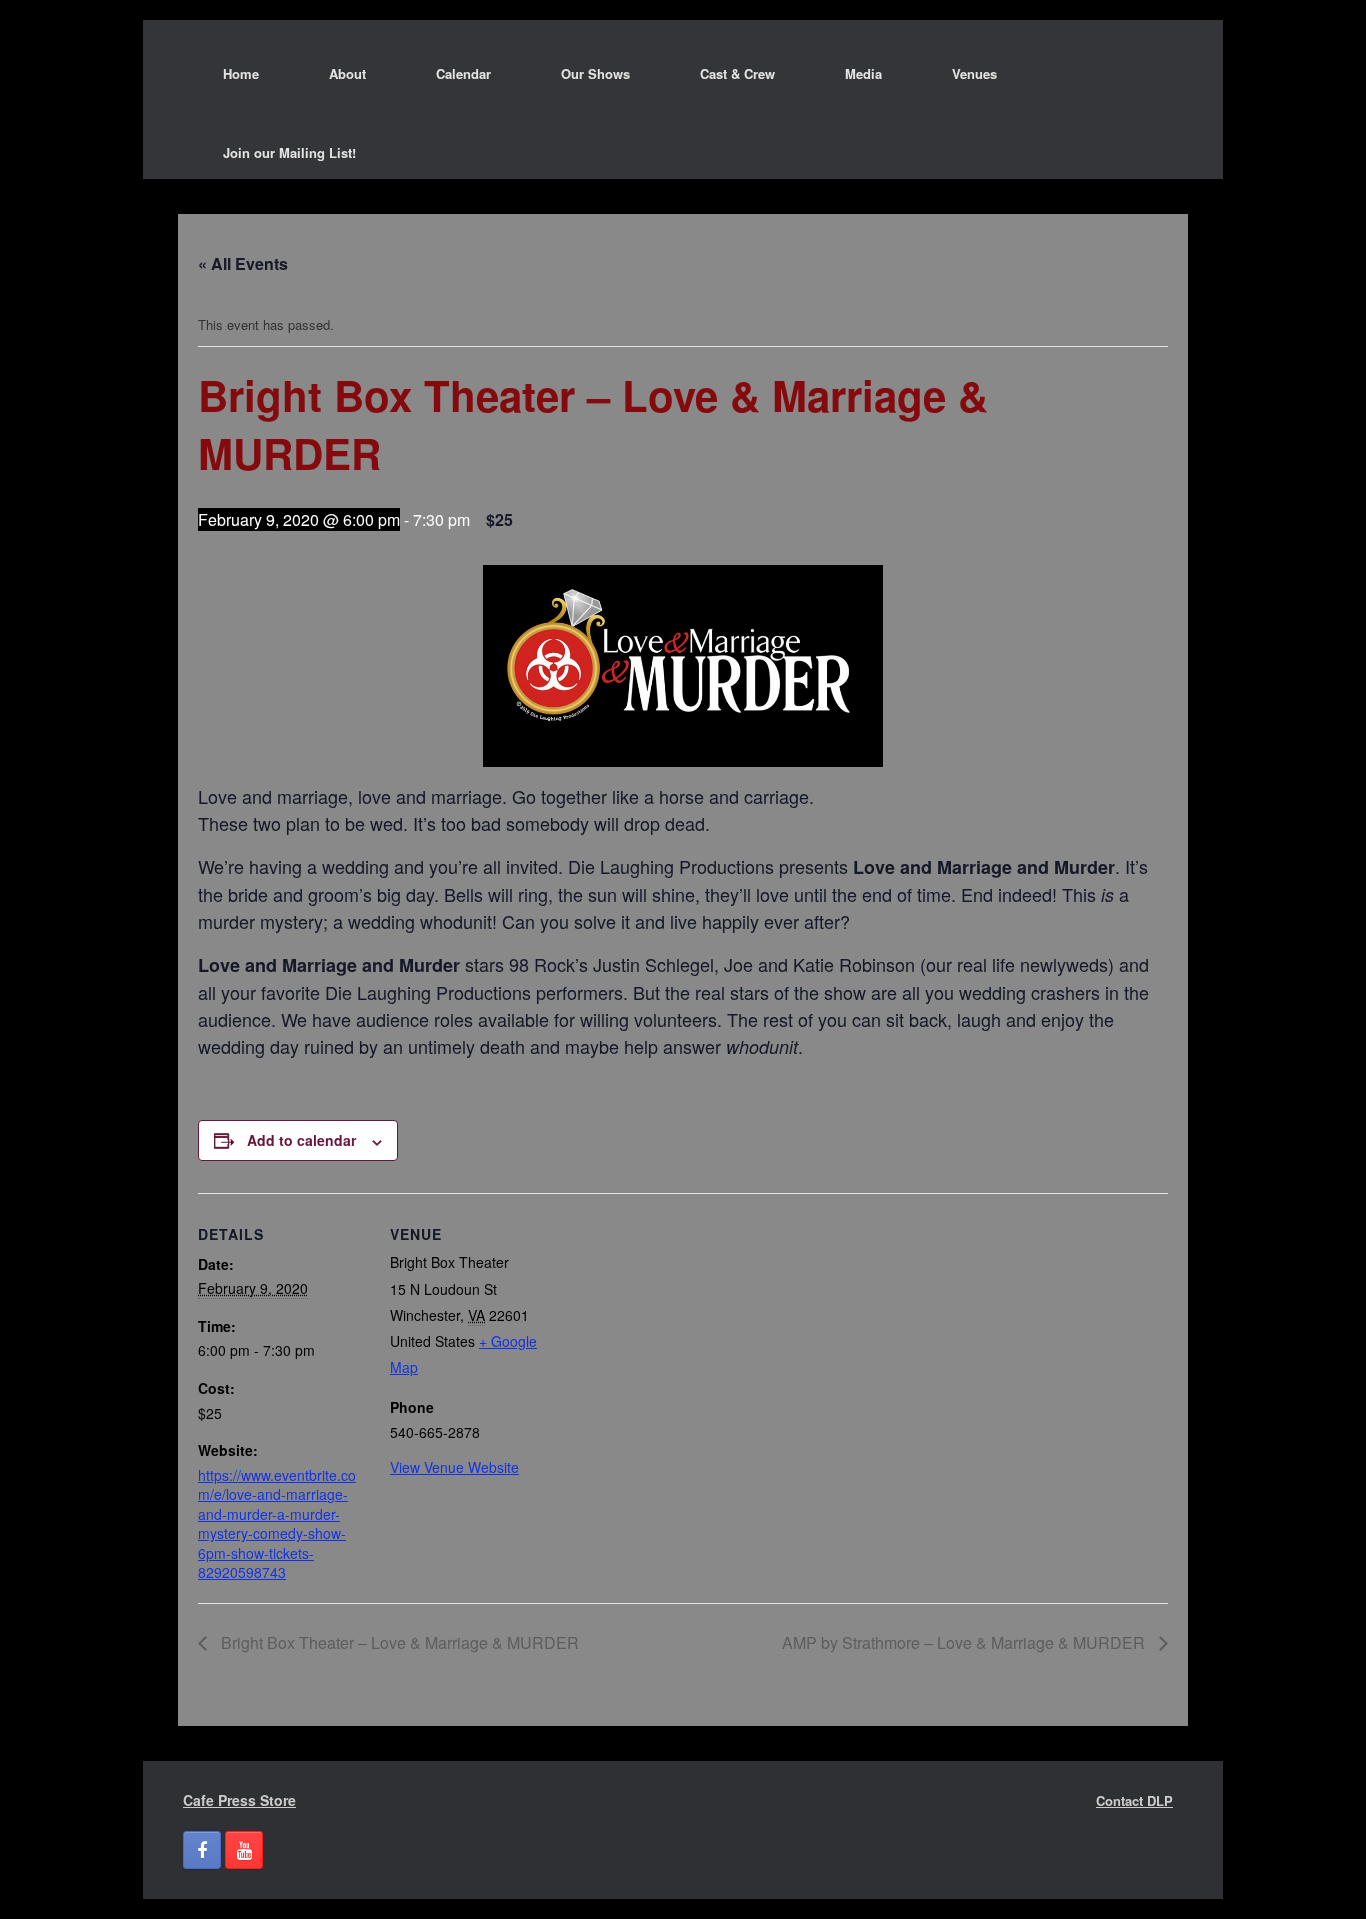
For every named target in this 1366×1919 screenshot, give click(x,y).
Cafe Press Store (239, 1800)
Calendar (463, 73)
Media (863, 73)
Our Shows (595, 73)
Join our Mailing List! (289, 152)
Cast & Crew (737, 73)
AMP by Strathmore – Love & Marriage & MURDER (965, 1642)
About (347, 73)
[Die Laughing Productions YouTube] (244, 1850)
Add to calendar (301, 1140)
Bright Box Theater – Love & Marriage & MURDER (398, 1642)
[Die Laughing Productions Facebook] (202, 1850)
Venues (974, 73)
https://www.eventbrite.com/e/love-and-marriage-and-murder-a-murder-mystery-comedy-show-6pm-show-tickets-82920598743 (277, 1524)
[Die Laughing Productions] (158, 73)
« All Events (243, 263)
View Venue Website (454, 1467)
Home (241, 73)
